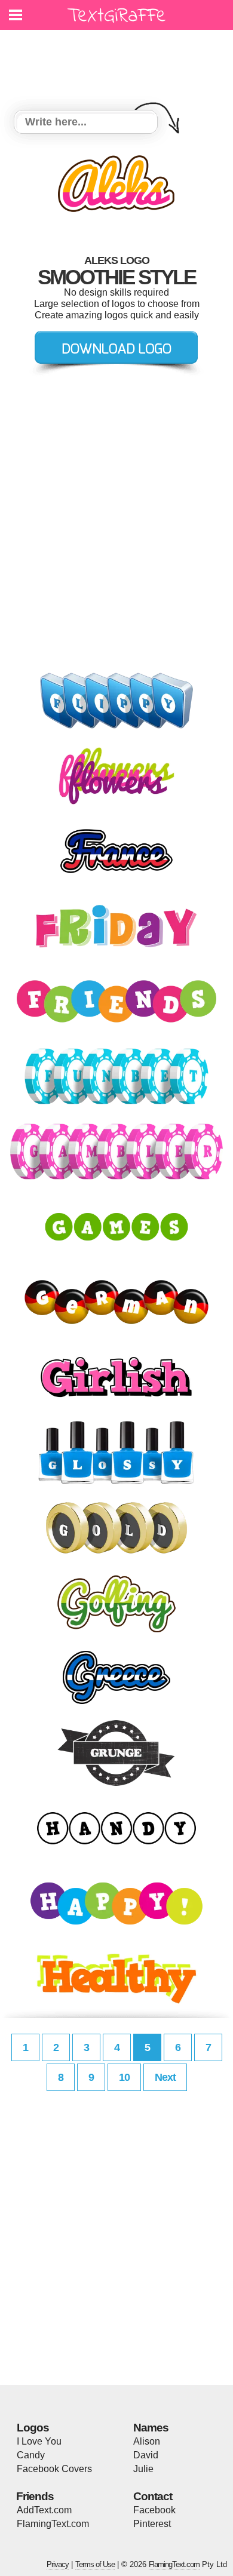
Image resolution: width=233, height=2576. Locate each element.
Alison (147, 2441)
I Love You (39, 2441)
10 (124, 2077)
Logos (33, 2428)
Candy (31, 2455)
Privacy (58, 2564)
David (146, 2455)
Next (165, 2077)
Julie (143, 2469)
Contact (153, 2496)
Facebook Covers (54, 2469)
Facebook (154, 2510)
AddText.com (44, 2510)
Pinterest (152, 2524)
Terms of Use (95, 2564)
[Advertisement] (119, 63)
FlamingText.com (53, 2524)
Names (151, 2428)
